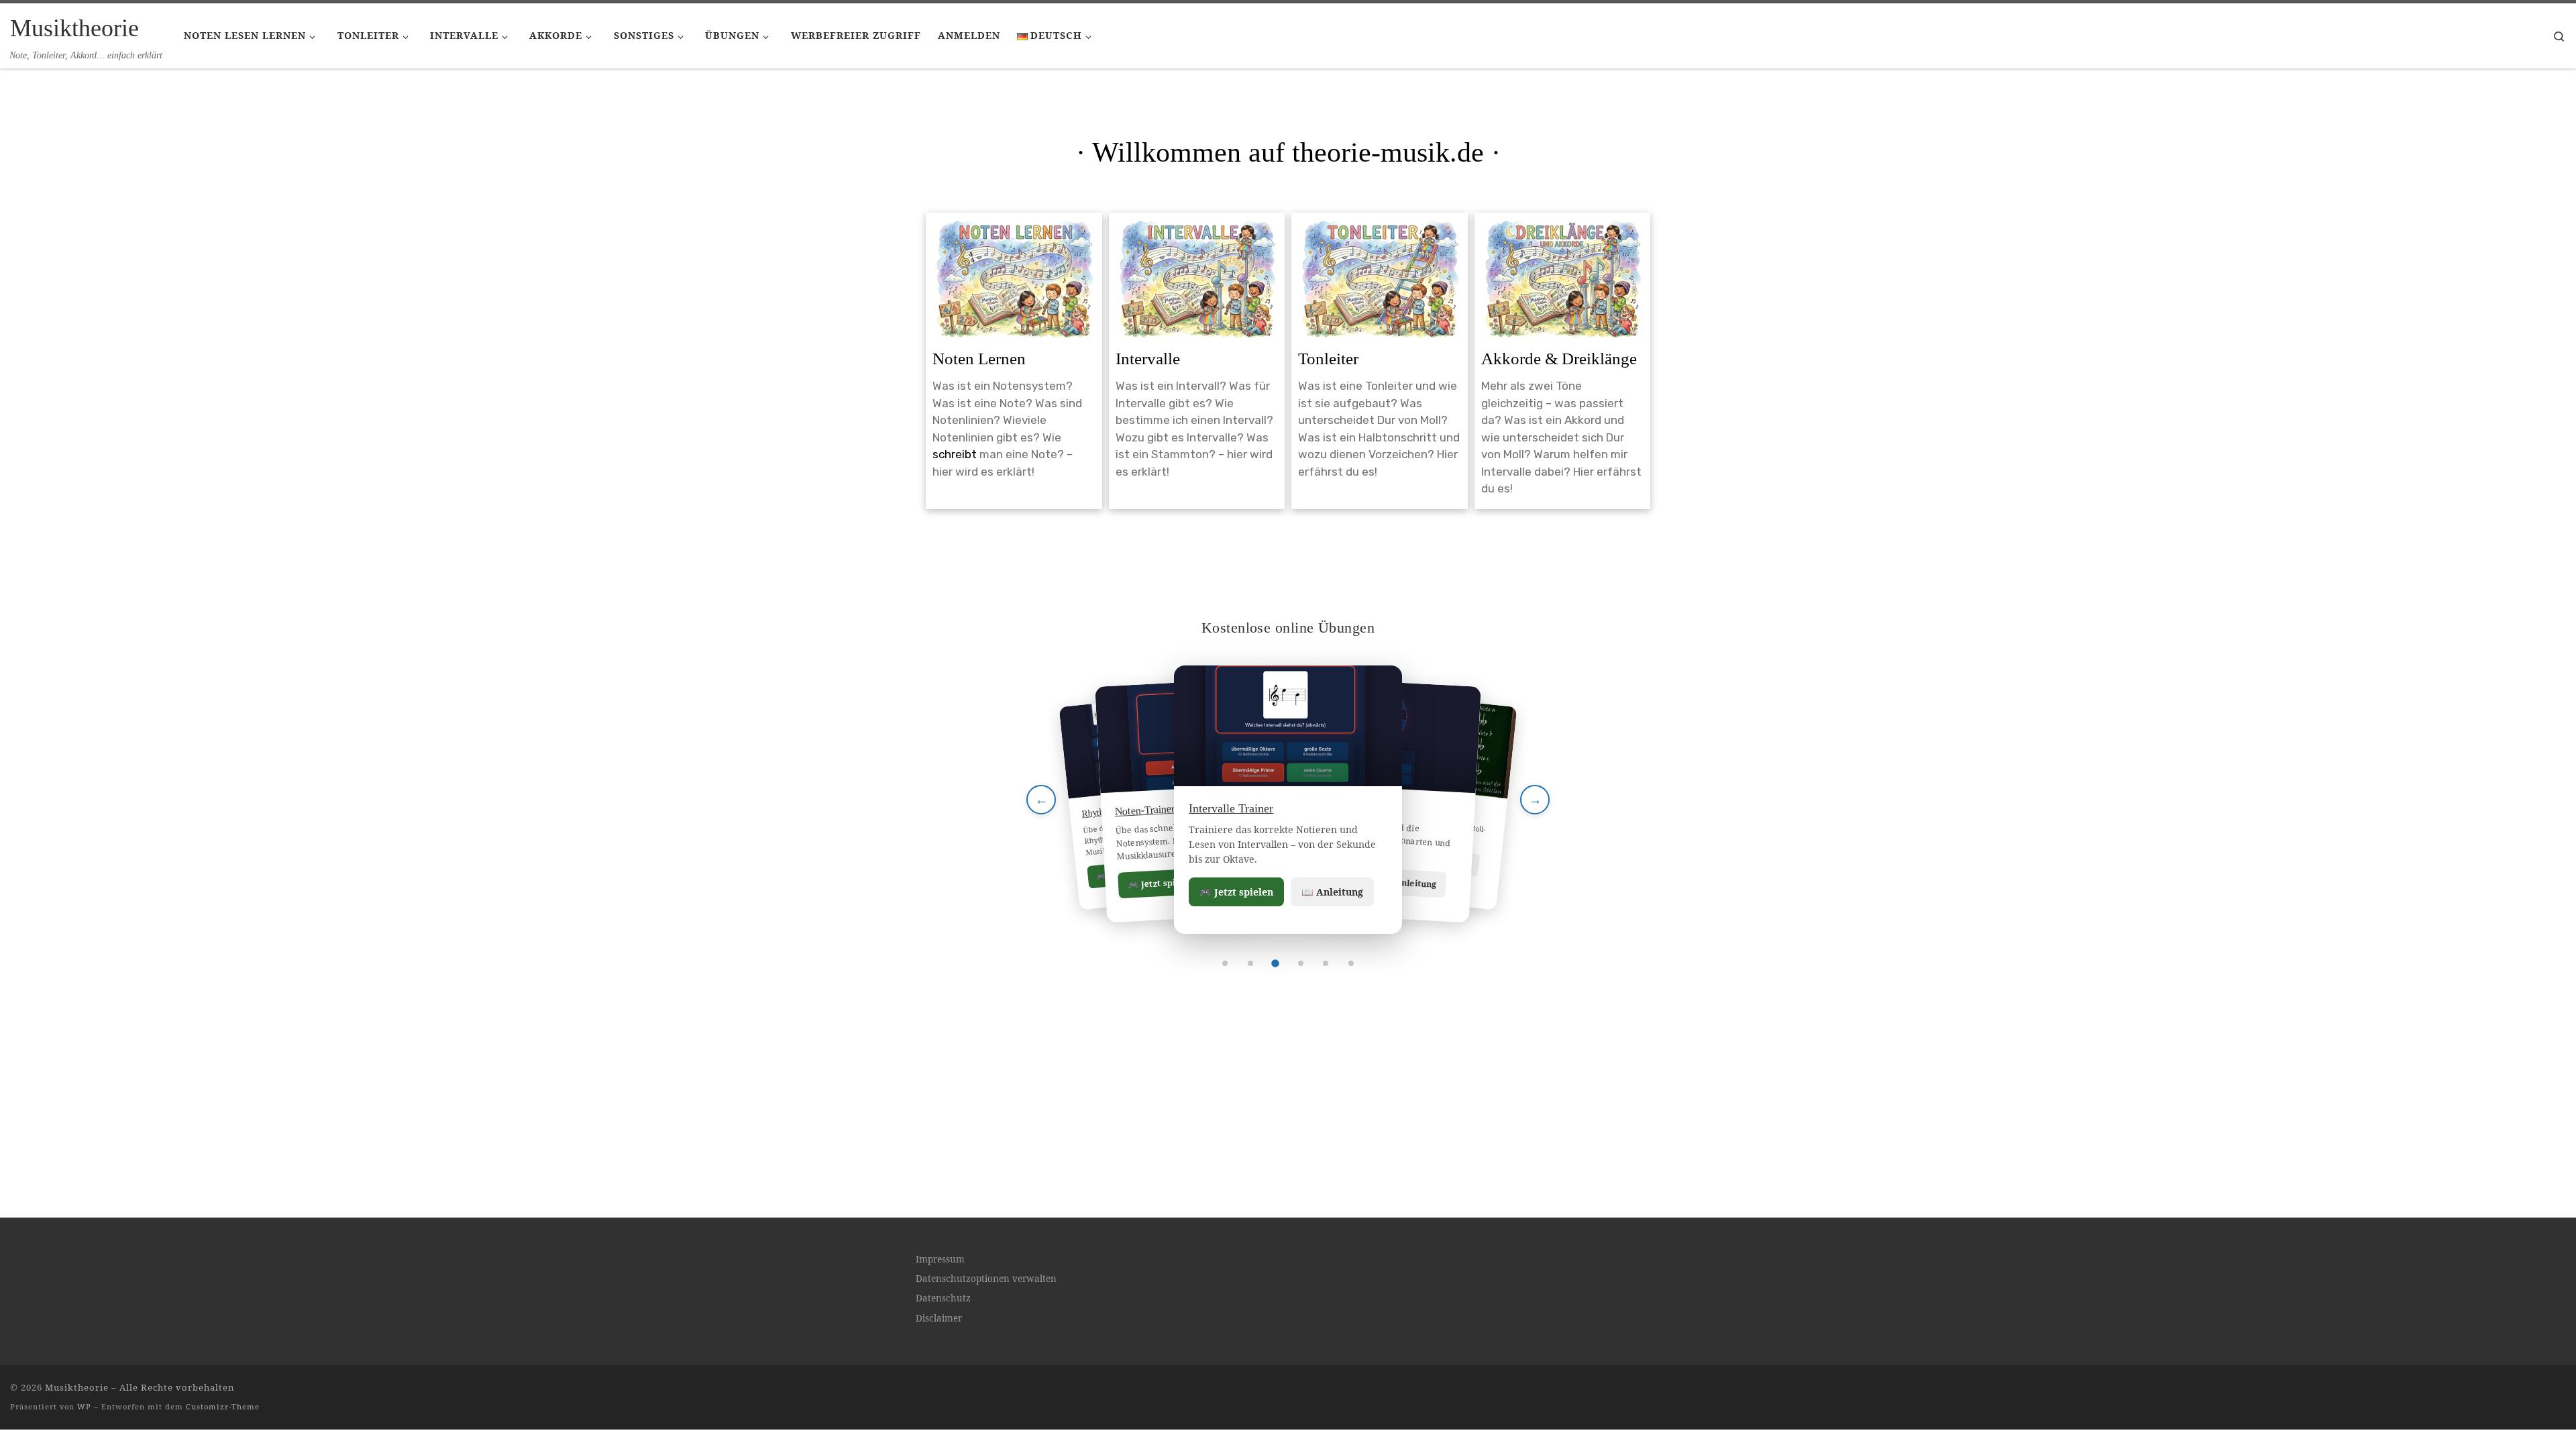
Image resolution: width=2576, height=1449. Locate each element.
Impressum (940, 1259)
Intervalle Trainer (1231, 808)
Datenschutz (943, 1298)
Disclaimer (939, 1318)
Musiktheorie (77, 1387)
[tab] (1225, 963)
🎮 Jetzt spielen (1236, 892)
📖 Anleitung (1332, 892)
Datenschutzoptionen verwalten (986, 1279)
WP (84, 1406)
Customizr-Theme (223, 1406)
